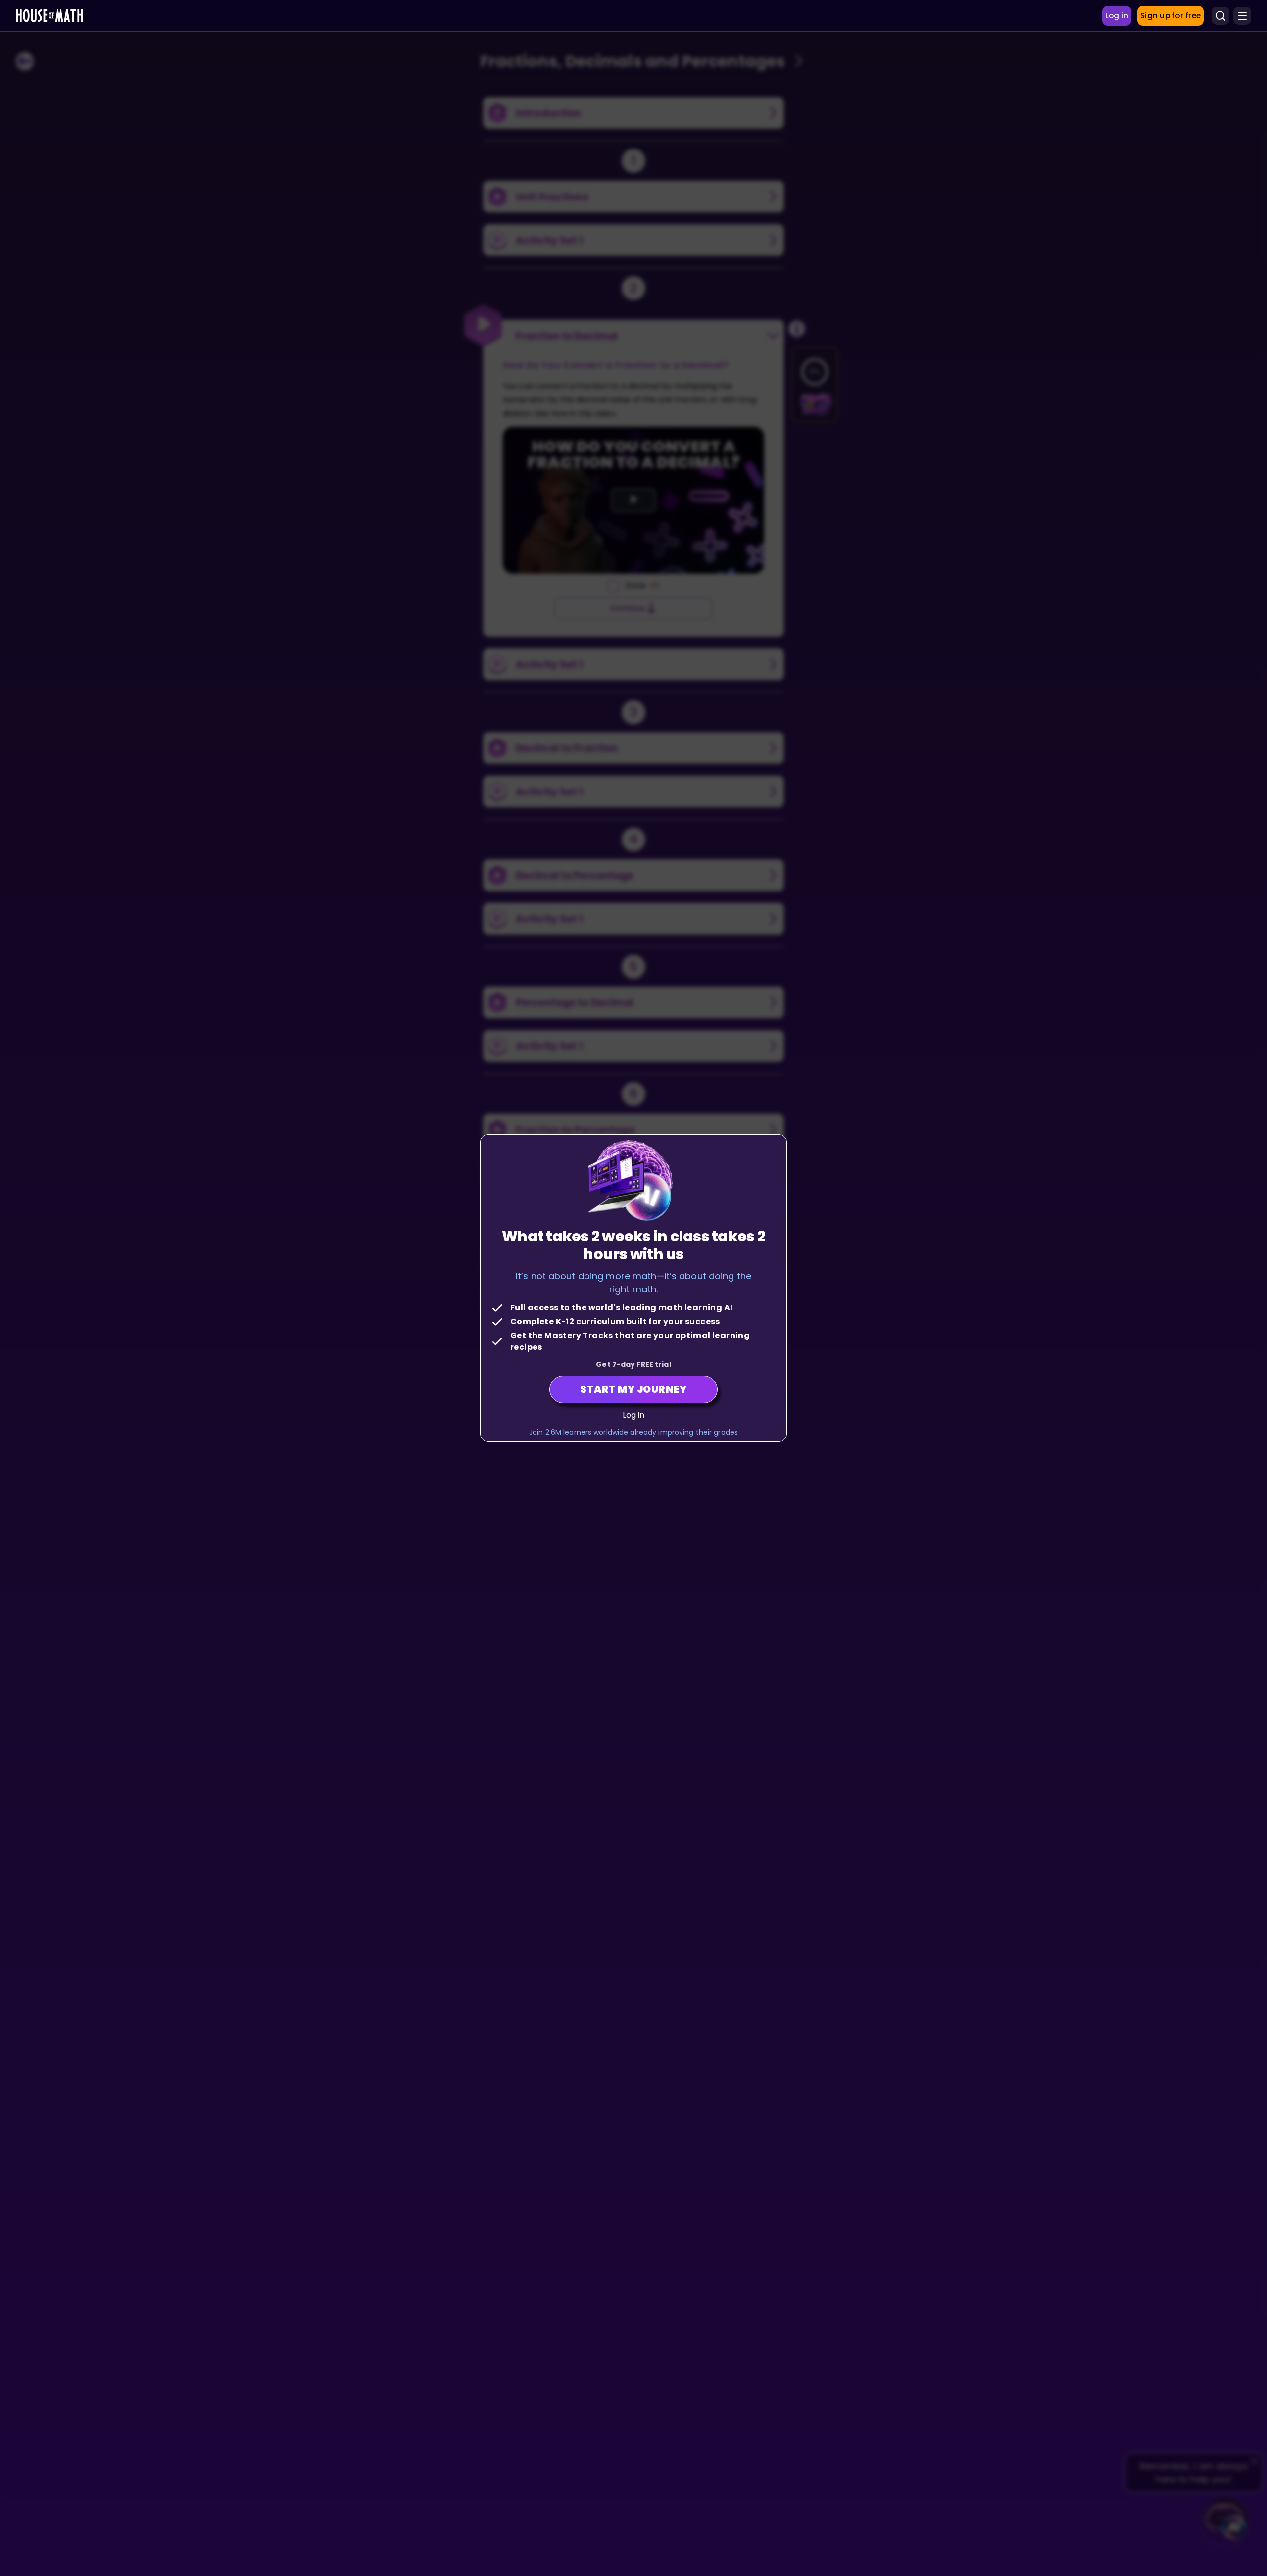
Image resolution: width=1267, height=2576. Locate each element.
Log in (634, 1415)
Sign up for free (1170, 16)
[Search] (1220, 16)
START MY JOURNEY (633, 1389)
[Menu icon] (1242, 16)
